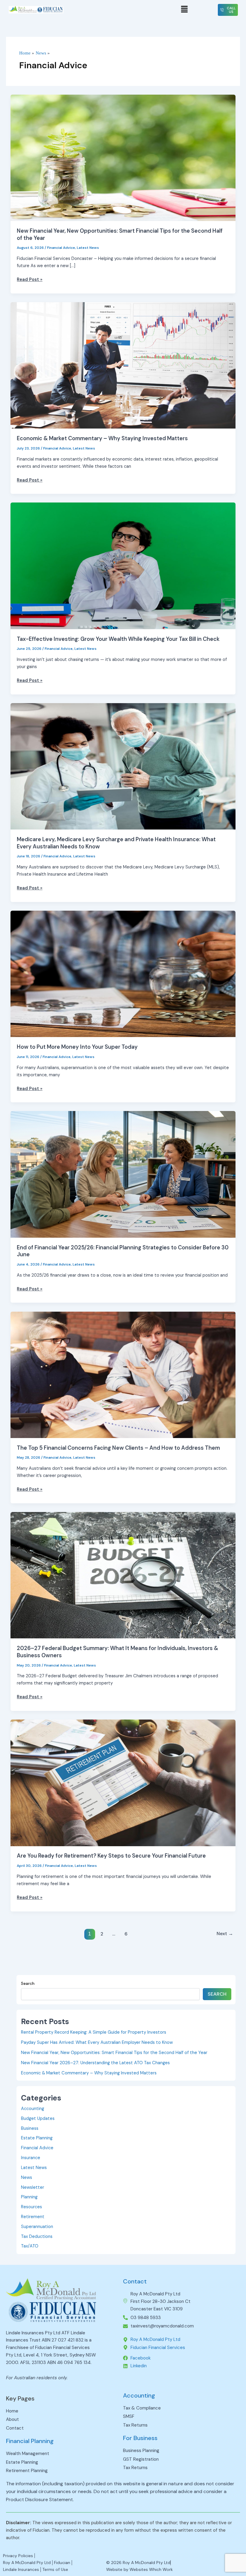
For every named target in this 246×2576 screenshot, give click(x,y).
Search (28, 1983)
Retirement (33, 2217)
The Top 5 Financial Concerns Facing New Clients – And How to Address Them (118, 1448)
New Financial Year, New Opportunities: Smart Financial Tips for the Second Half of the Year (120, 234)
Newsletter (33, 2187)
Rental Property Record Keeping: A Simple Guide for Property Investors (94, 2032)
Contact (135, 2281)
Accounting (33, 2109)
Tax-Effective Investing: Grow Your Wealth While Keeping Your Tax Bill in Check (118, 639)
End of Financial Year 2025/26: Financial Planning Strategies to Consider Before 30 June (123, 1251)
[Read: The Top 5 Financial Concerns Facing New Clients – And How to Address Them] (123, 1374)
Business (30, 2128)
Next (225, 1934)
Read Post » (30, 279)
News (27, 2178)
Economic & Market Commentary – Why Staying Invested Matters (102, 438)
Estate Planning (37, 2138)
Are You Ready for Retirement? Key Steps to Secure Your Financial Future (111, 1856)
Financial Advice (61, 248)
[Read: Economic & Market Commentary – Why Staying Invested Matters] (123, 365)
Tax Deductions (37, 2237)
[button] (184, 10)
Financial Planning (30, 2441)
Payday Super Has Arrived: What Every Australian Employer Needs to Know (97, 2043)
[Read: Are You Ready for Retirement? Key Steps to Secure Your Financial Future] (123, 1783)
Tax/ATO (30, 2246)
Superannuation (37, 2227)
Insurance (31, 2158)
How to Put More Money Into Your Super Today (77, 1047)
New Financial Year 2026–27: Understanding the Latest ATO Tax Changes (95, 2063)
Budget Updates (38, 2119)
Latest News (88, 248)
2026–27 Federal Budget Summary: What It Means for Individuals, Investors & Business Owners (117, 1652)
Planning (29, 2197)
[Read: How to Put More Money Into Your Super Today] (123, 974)
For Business (140, 2438)
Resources (31, 2207)
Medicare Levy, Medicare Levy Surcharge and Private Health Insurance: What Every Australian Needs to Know (116, 843)
